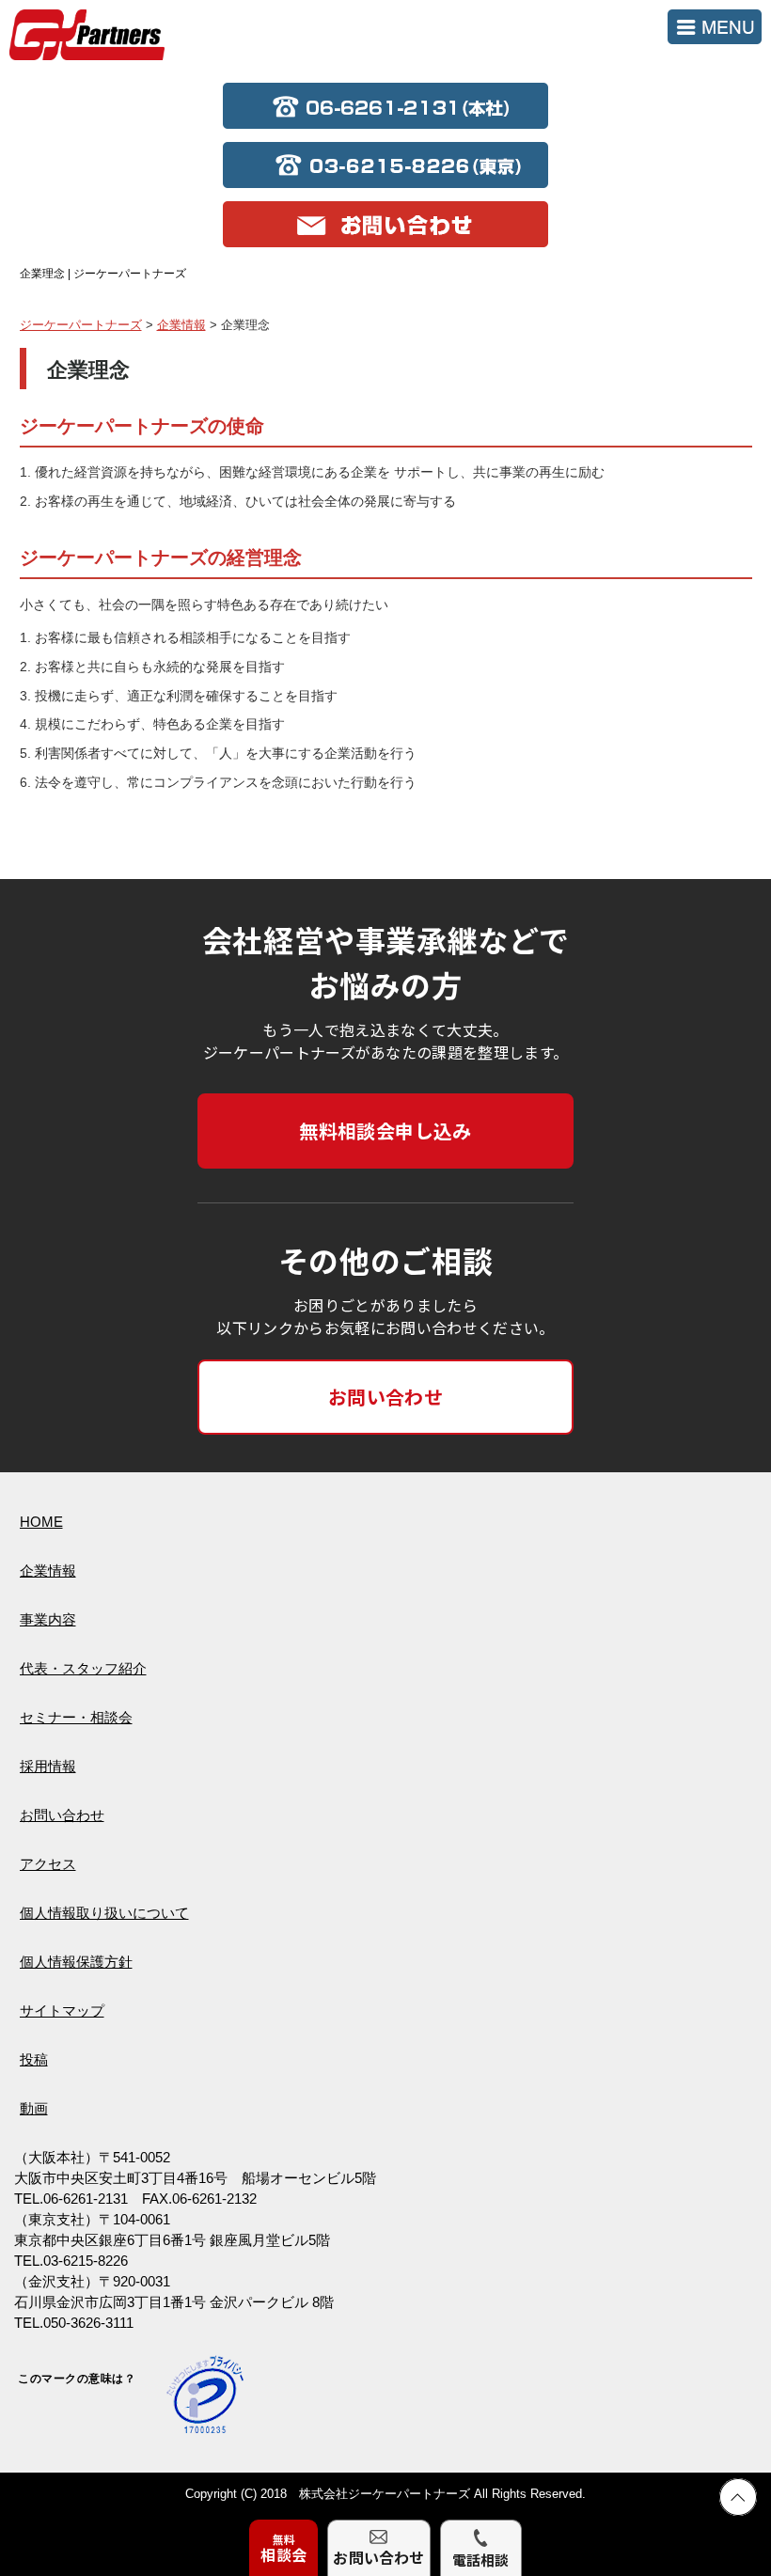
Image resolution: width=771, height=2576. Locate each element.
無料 (283, 2548)
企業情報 (48, 1571)
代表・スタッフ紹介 (83, 1668)
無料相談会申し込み (385, 1131)
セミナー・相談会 (76, 1717)
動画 (34, 2108)
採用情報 (48, 1766)
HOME (41, 1522)
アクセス (48, 1864)
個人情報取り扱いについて (104, 1913)
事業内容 (48, 1619)
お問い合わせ (385, 1397)
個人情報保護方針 (76, 1962)
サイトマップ (62, 2011)
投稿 (34, 2059)
